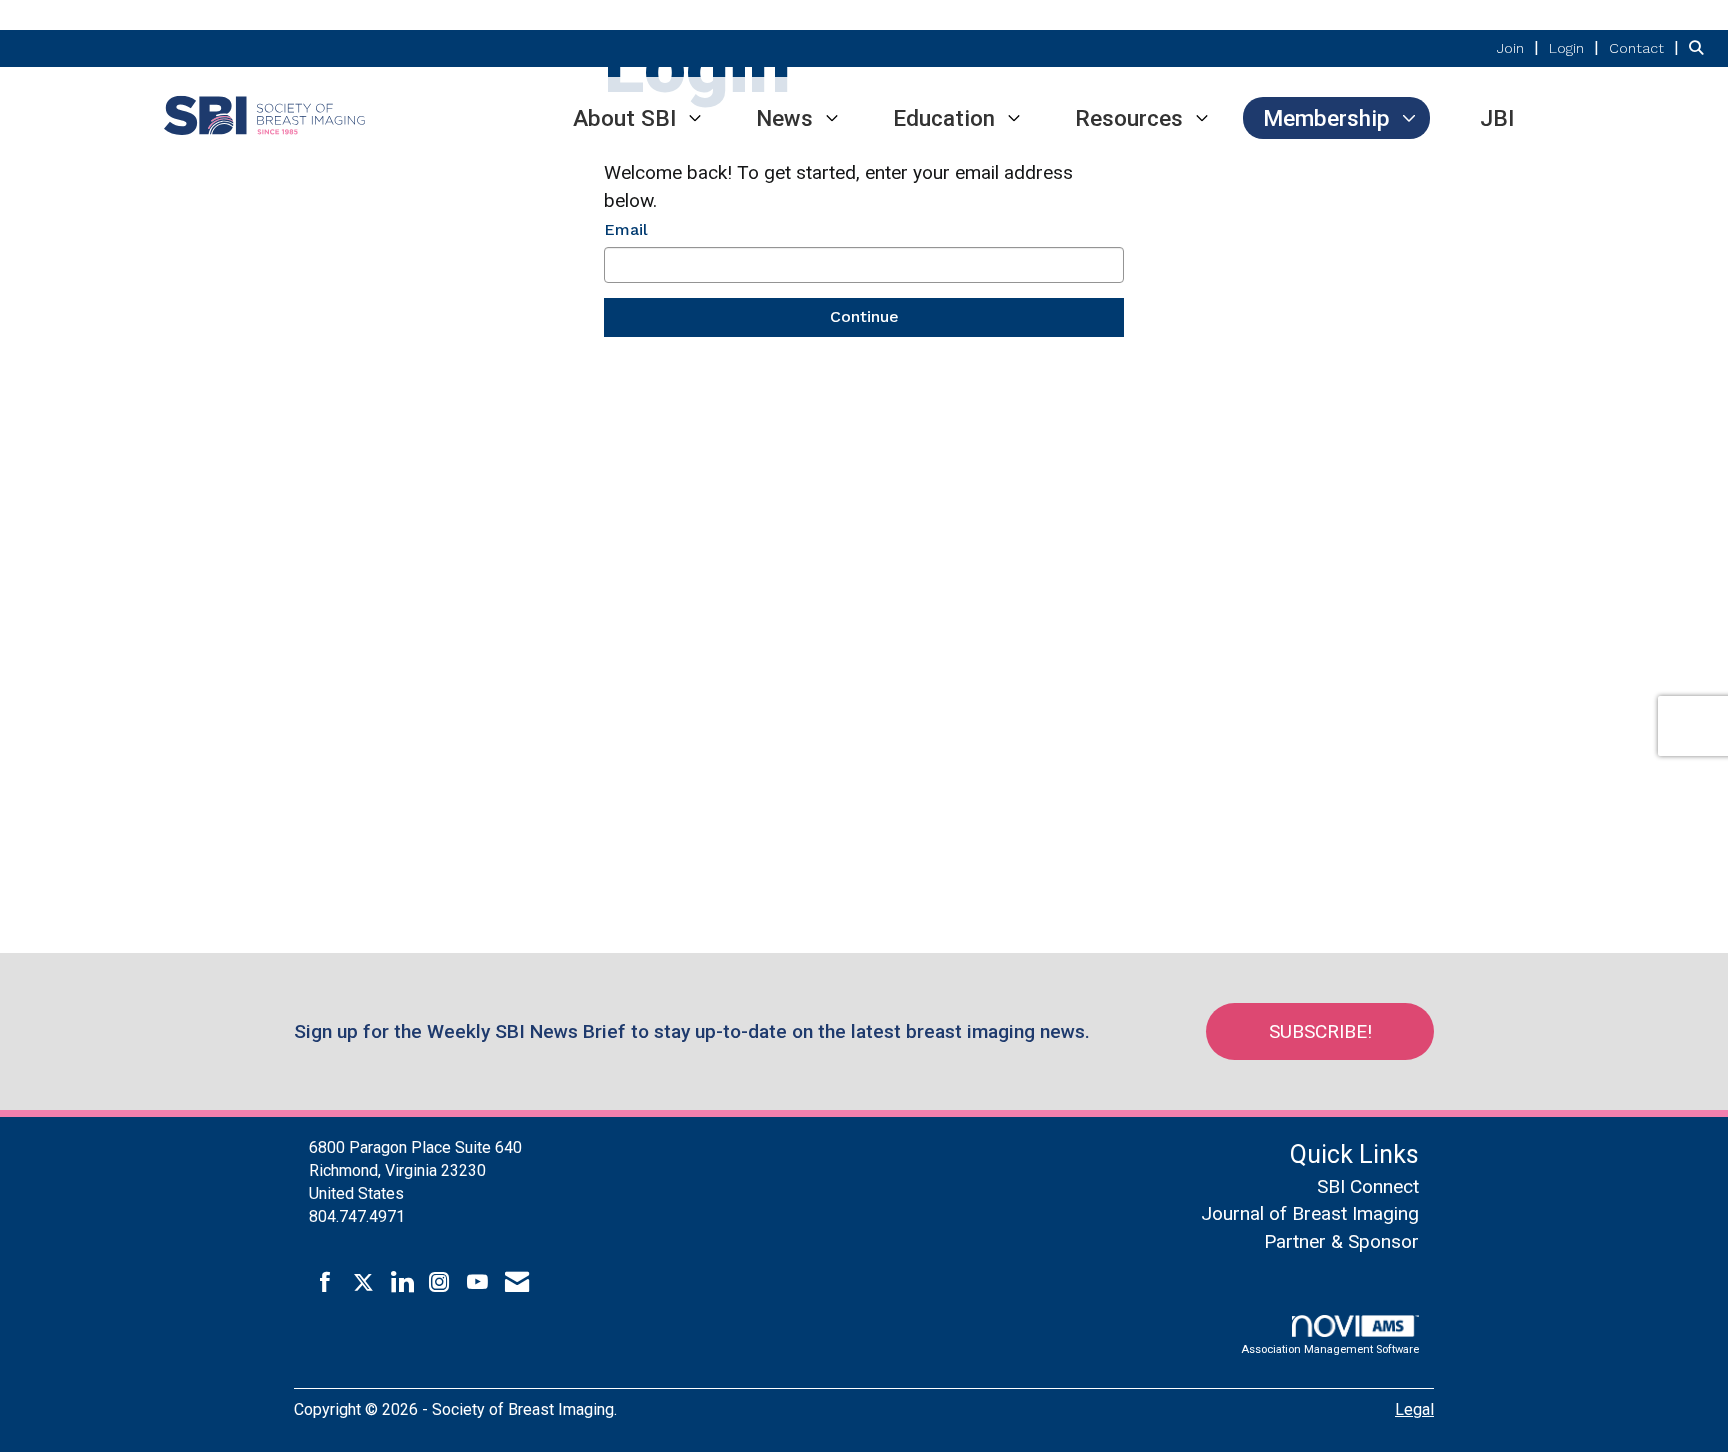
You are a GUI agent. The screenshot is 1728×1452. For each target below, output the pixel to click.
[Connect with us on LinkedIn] (401, 1283)
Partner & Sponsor (1341, 1241)
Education (944, 118)
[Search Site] (1701, 47)
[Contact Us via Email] (517, 1283)
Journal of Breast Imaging (1310, 1213)
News (784, 118)
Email (626, 229)
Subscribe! (1320, 1031)
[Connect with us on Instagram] (439, 1283)
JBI (1497, 118)
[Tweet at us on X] (363, 1283)
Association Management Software (1330, 1349)
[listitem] (1520, 47)
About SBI (624, 118)
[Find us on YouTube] (477, 1283)
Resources (1129, 118)
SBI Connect (1368, 1186)
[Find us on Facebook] (325, 1283)
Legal (1414, 1409)
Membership (1326, 118)
